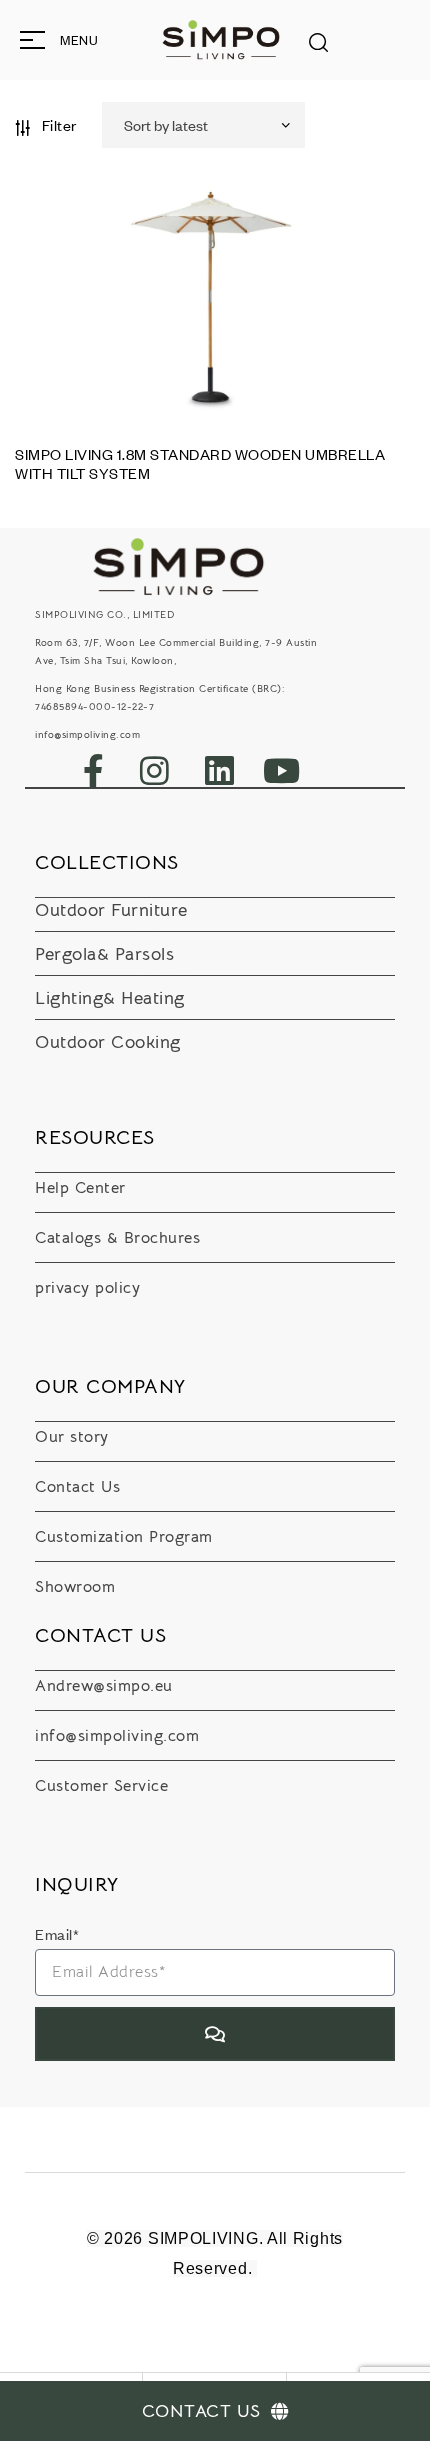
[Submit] (215, 2034)
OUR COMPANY (110, 1386)
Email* (57, 1934)
